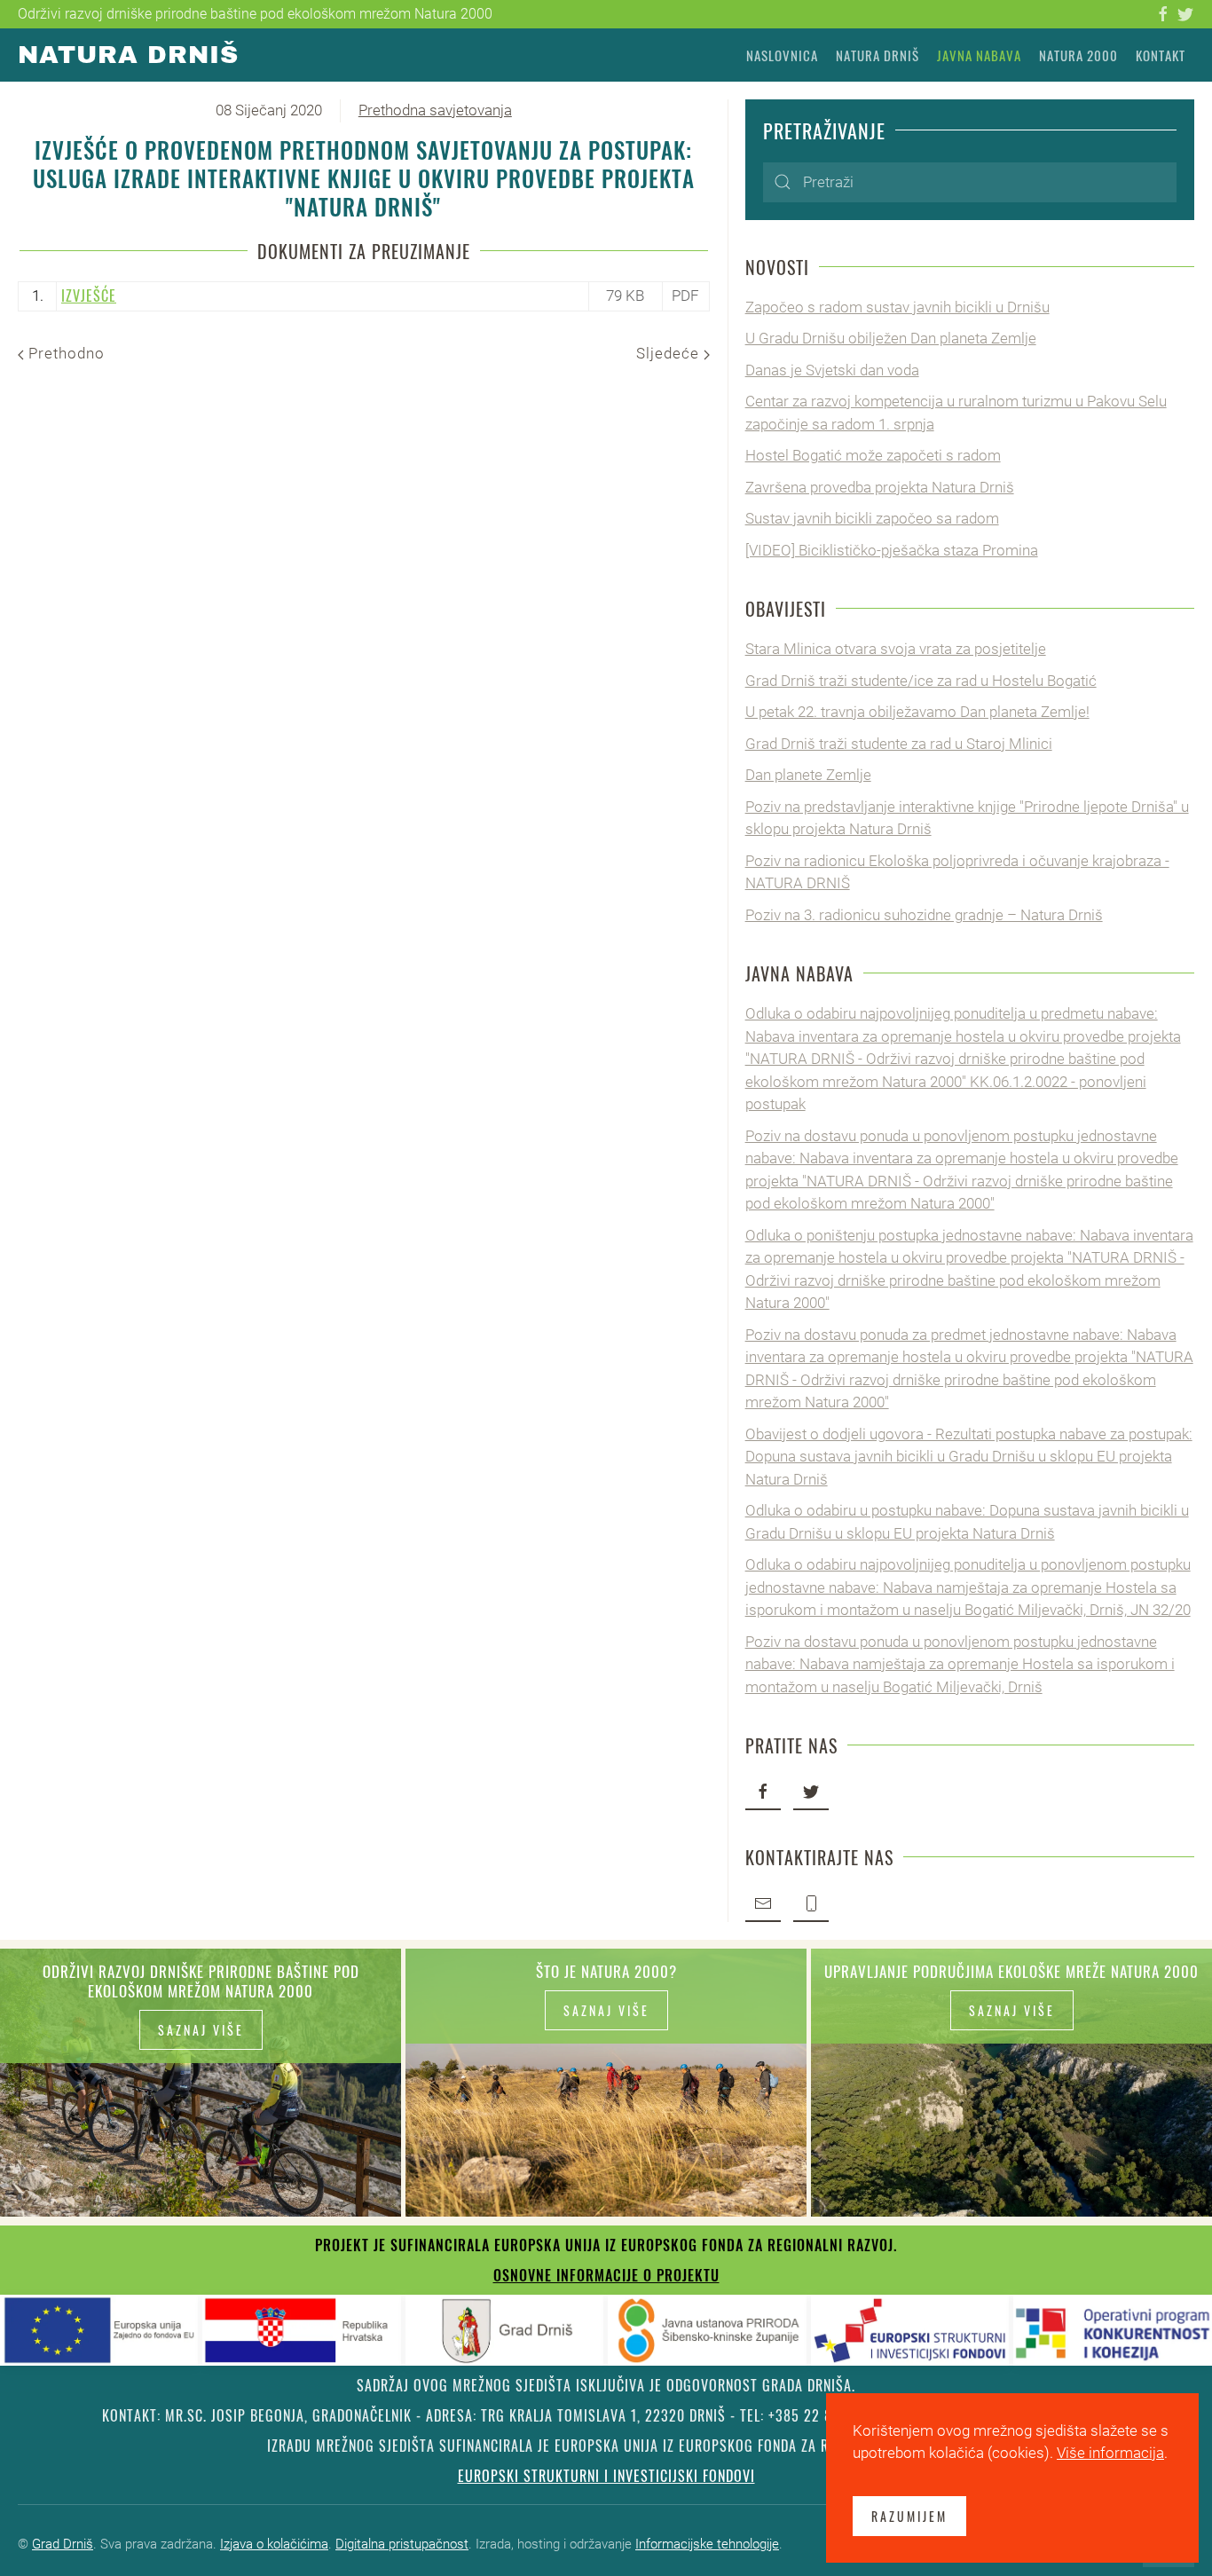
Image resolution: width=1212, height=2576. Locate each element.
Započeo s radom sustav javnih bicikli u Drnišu (897, 307)
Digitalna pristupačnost (402, 2544)
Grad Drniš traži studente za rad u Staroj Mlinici (899, 744)
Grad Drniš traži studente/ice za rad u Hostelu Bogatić (921, 681)
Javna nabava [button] (979, 55)
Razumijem (909, 2516)
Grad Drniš (63, 2544)
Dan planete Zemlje (808, 775)
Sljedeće (670, 353)
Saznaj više (201, 2030)
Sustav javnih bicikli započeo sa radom (872, 518)
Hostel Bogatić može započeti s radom (873, 455)
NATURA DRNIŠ (128, 55)
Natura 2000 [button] (1078, 55)
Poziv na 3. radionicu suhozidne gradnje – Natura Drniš (924, 915)
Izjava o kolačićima (274, 2544)
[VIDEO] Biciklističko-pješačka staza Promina (892, 550)
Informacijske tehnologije (707, 2544)
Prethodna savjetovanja (435, 110)
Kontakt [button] (1161, 55)
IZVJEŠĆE (89, 295)
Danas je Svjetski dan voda (832, 370)
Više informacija (1110, 2453)
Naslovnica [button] (782, 55)
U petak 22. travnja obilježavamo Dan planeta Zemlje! (917, 712)
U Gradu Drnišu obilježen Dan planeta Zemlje (891, 338)
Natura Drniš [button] (878, 55)
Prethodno (64, 353)
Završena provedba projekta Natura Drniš (880, 487)
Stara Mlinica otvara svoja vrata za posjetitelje (896, 649)
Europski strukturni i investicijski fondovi (606, 2476)
